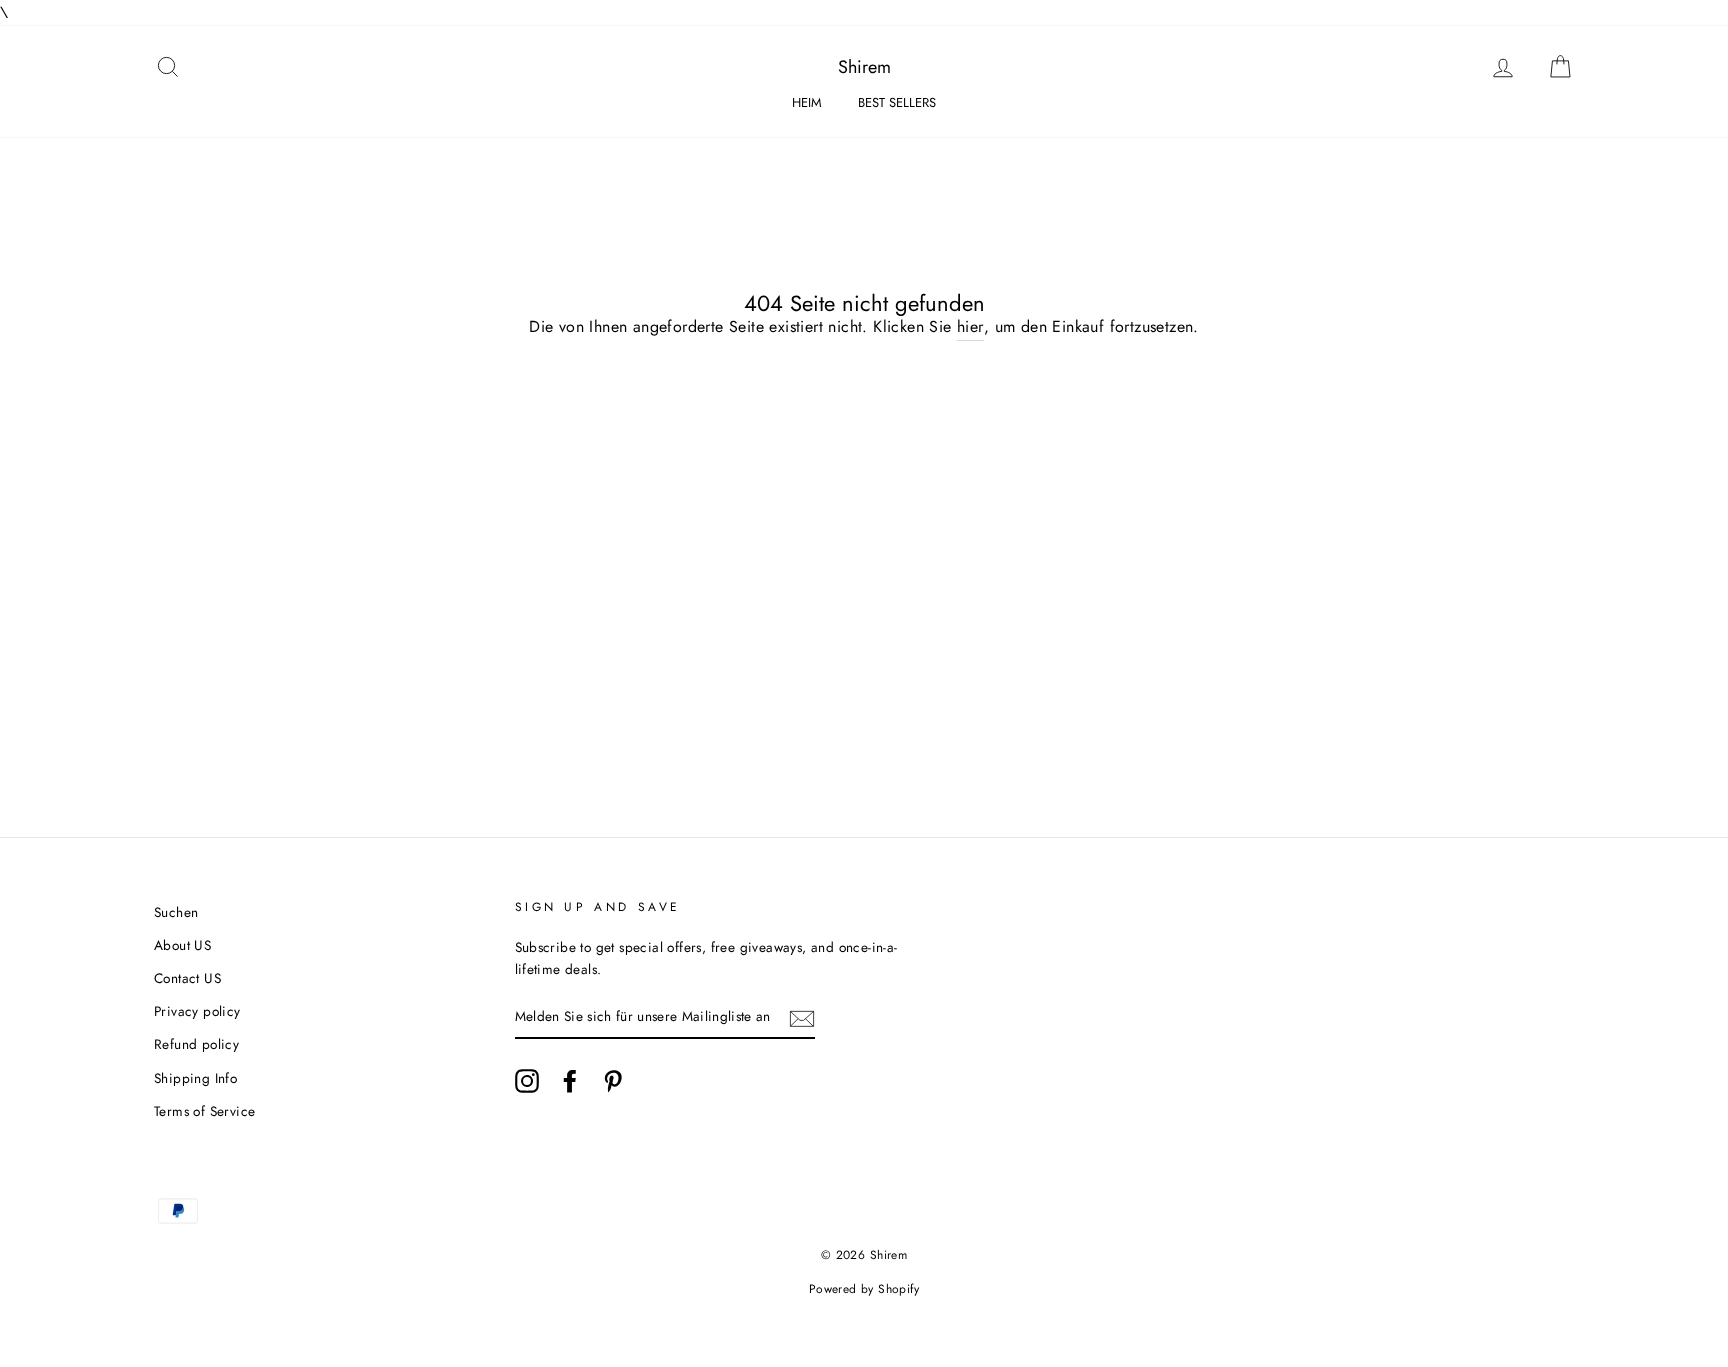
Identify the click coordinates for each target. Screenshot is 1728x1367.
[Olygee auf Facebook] (570, 1081)
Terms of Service (204, 1111)
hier (970, 326)
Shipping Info (195, 1078)
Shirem (864, 67)
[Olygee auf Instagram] (527, 1081)
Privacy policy (197, 1011)
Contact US (187, 978)
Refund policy (196, 1044)
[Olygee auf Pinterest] (613, 1081)
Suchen (176, 912)
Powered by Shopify (864, 1289)
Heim (807, 102)
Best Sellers (897, 102)
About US (182, 945)
